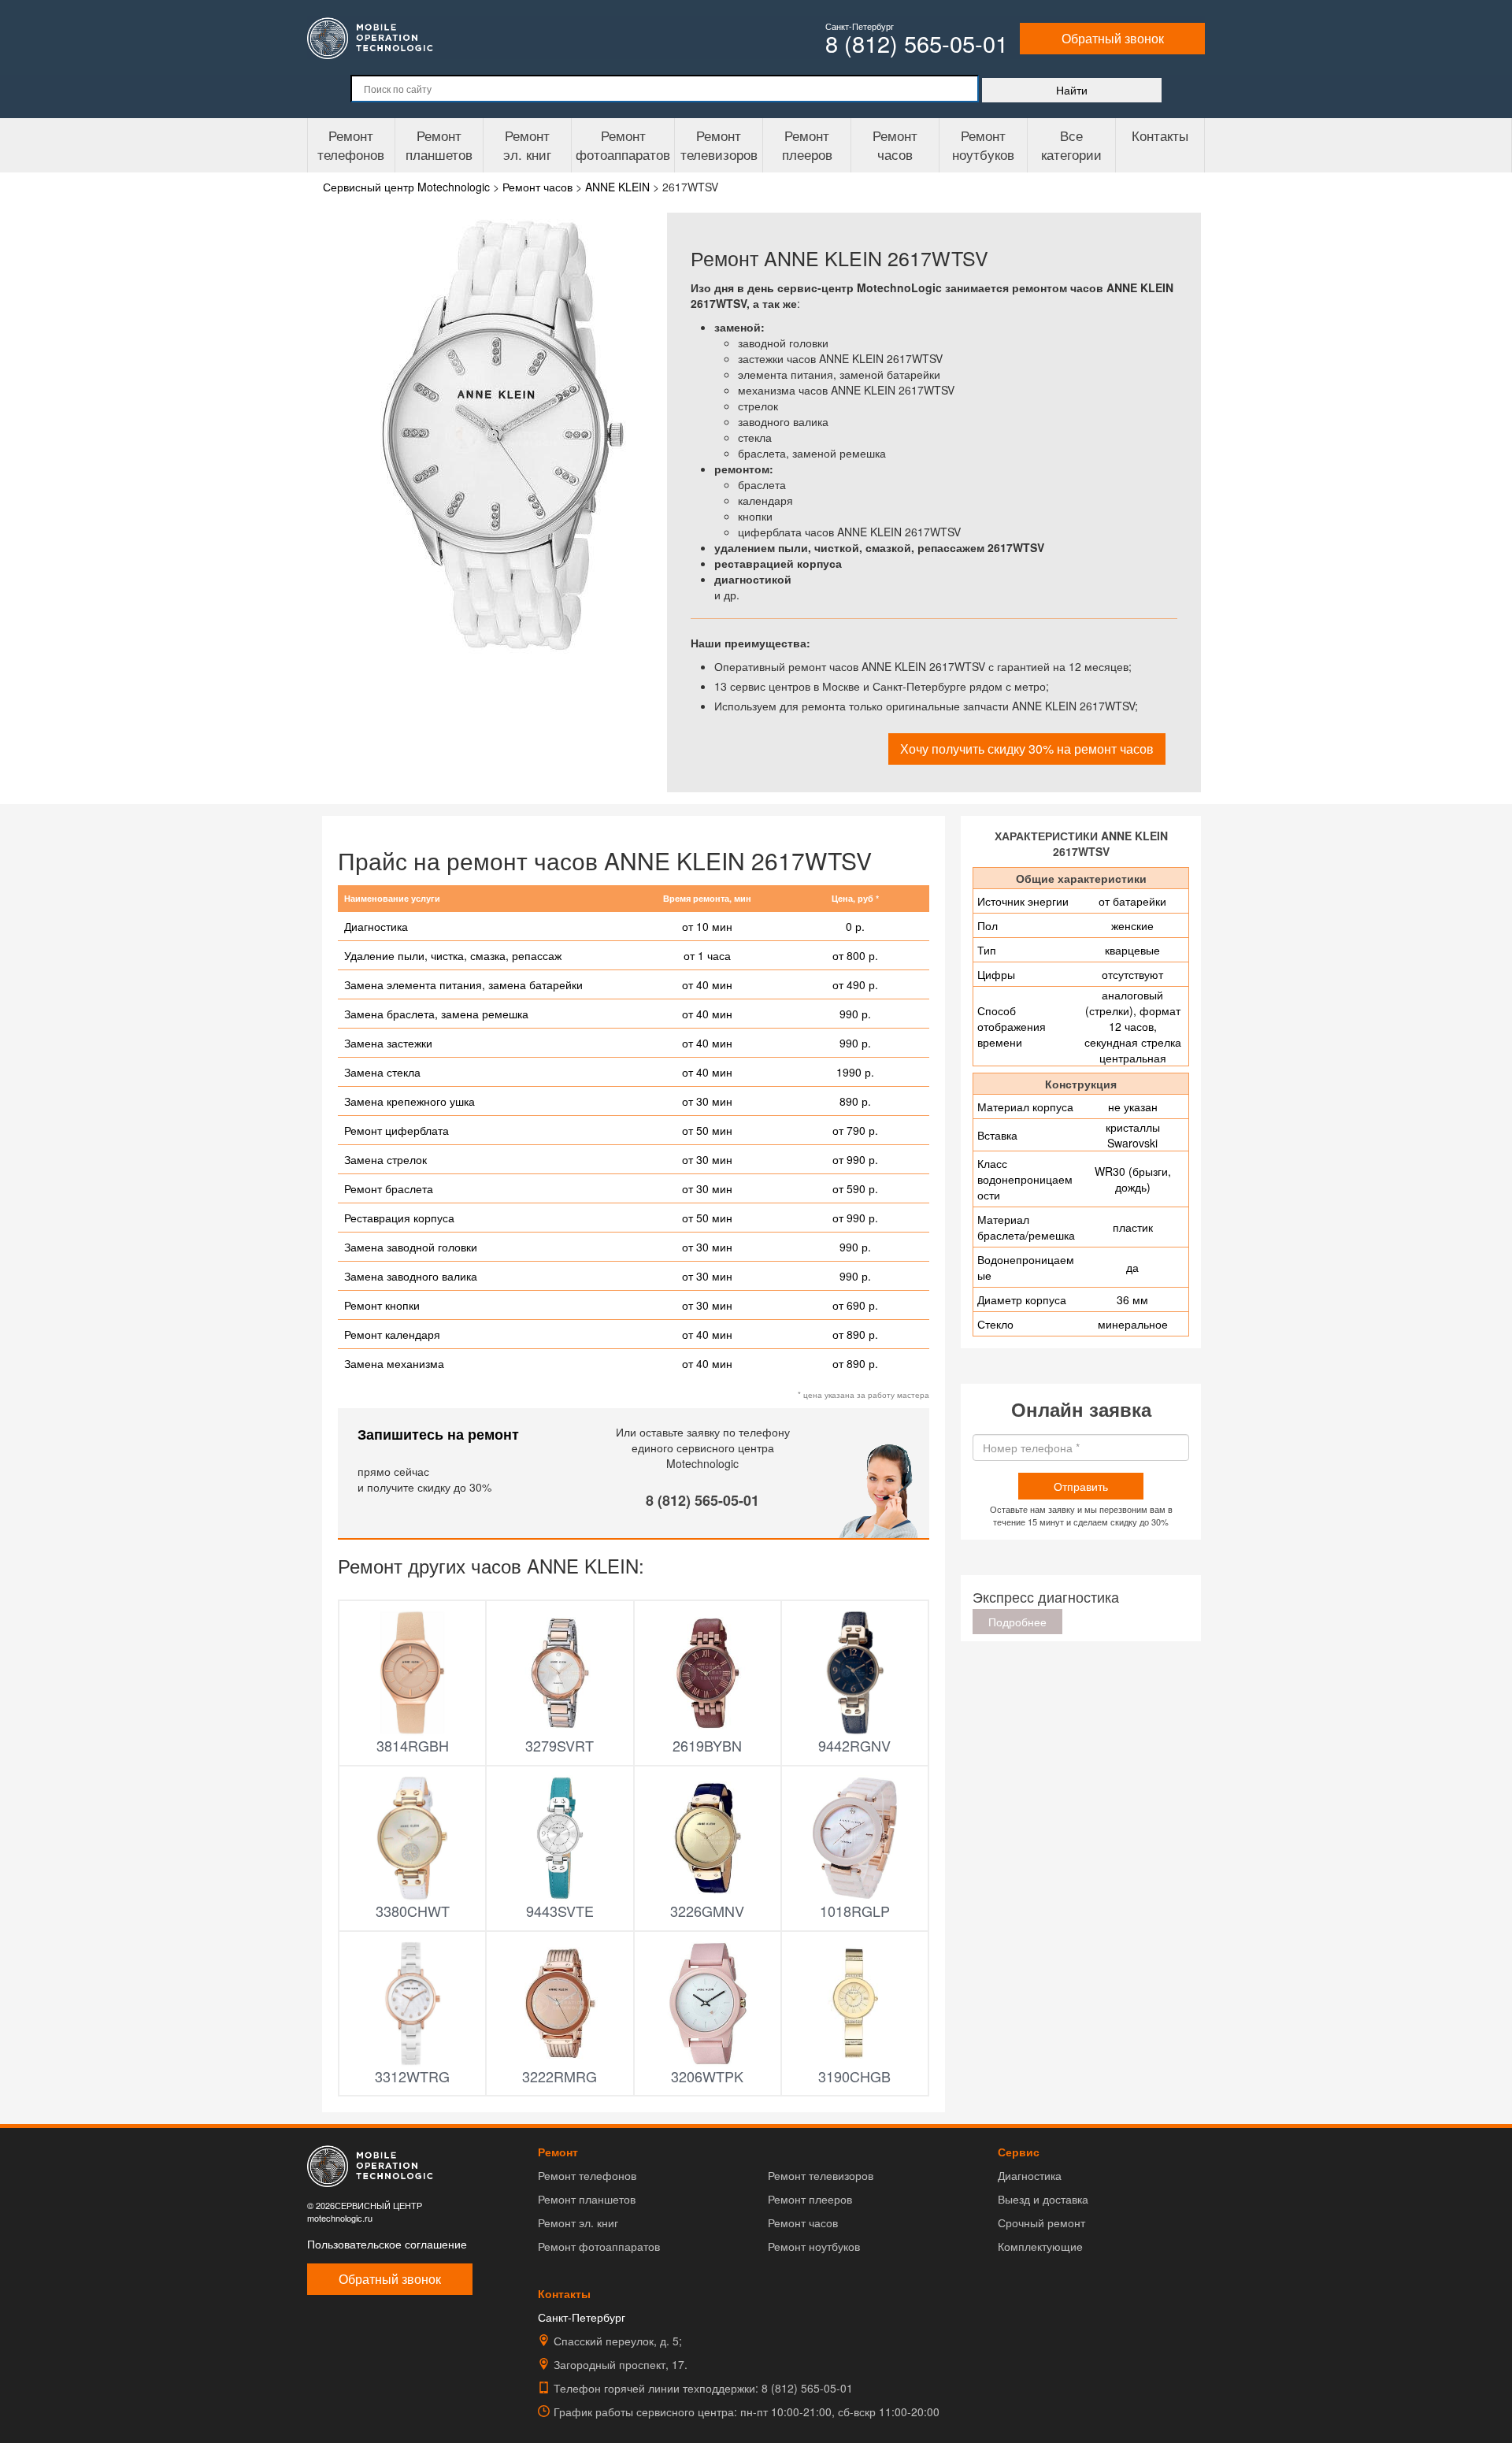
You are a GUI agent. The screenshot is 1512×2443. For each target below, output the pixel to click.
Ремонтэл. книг (527, 145)
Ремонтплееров (807, 145)
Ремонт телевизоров (719, 145)
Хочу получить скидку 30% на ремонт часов (1027, 749)
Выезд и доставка (1043, 2199)
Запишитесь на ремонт (438, 1434)
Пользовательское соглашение (387, 2244)
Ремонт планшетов (439, 145)
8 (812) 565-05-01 (702, 1500)
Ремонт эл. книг (578, 2222)
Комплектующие (1040, 2246)
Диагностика (1030, 2175)
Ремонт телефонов (351, 145)
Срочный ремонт (1041, 2222)
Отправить (1081, 1486)
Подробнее (1017, 1622)
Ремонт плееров (810, 2199)
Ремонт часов (803, 2222)
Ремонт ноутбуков (983, 145)
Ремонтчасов (895, 145)
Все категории (1071, 145)
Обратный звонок (1113, 38)
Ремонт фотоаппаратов (623, 145)
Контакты (1160, 135)
